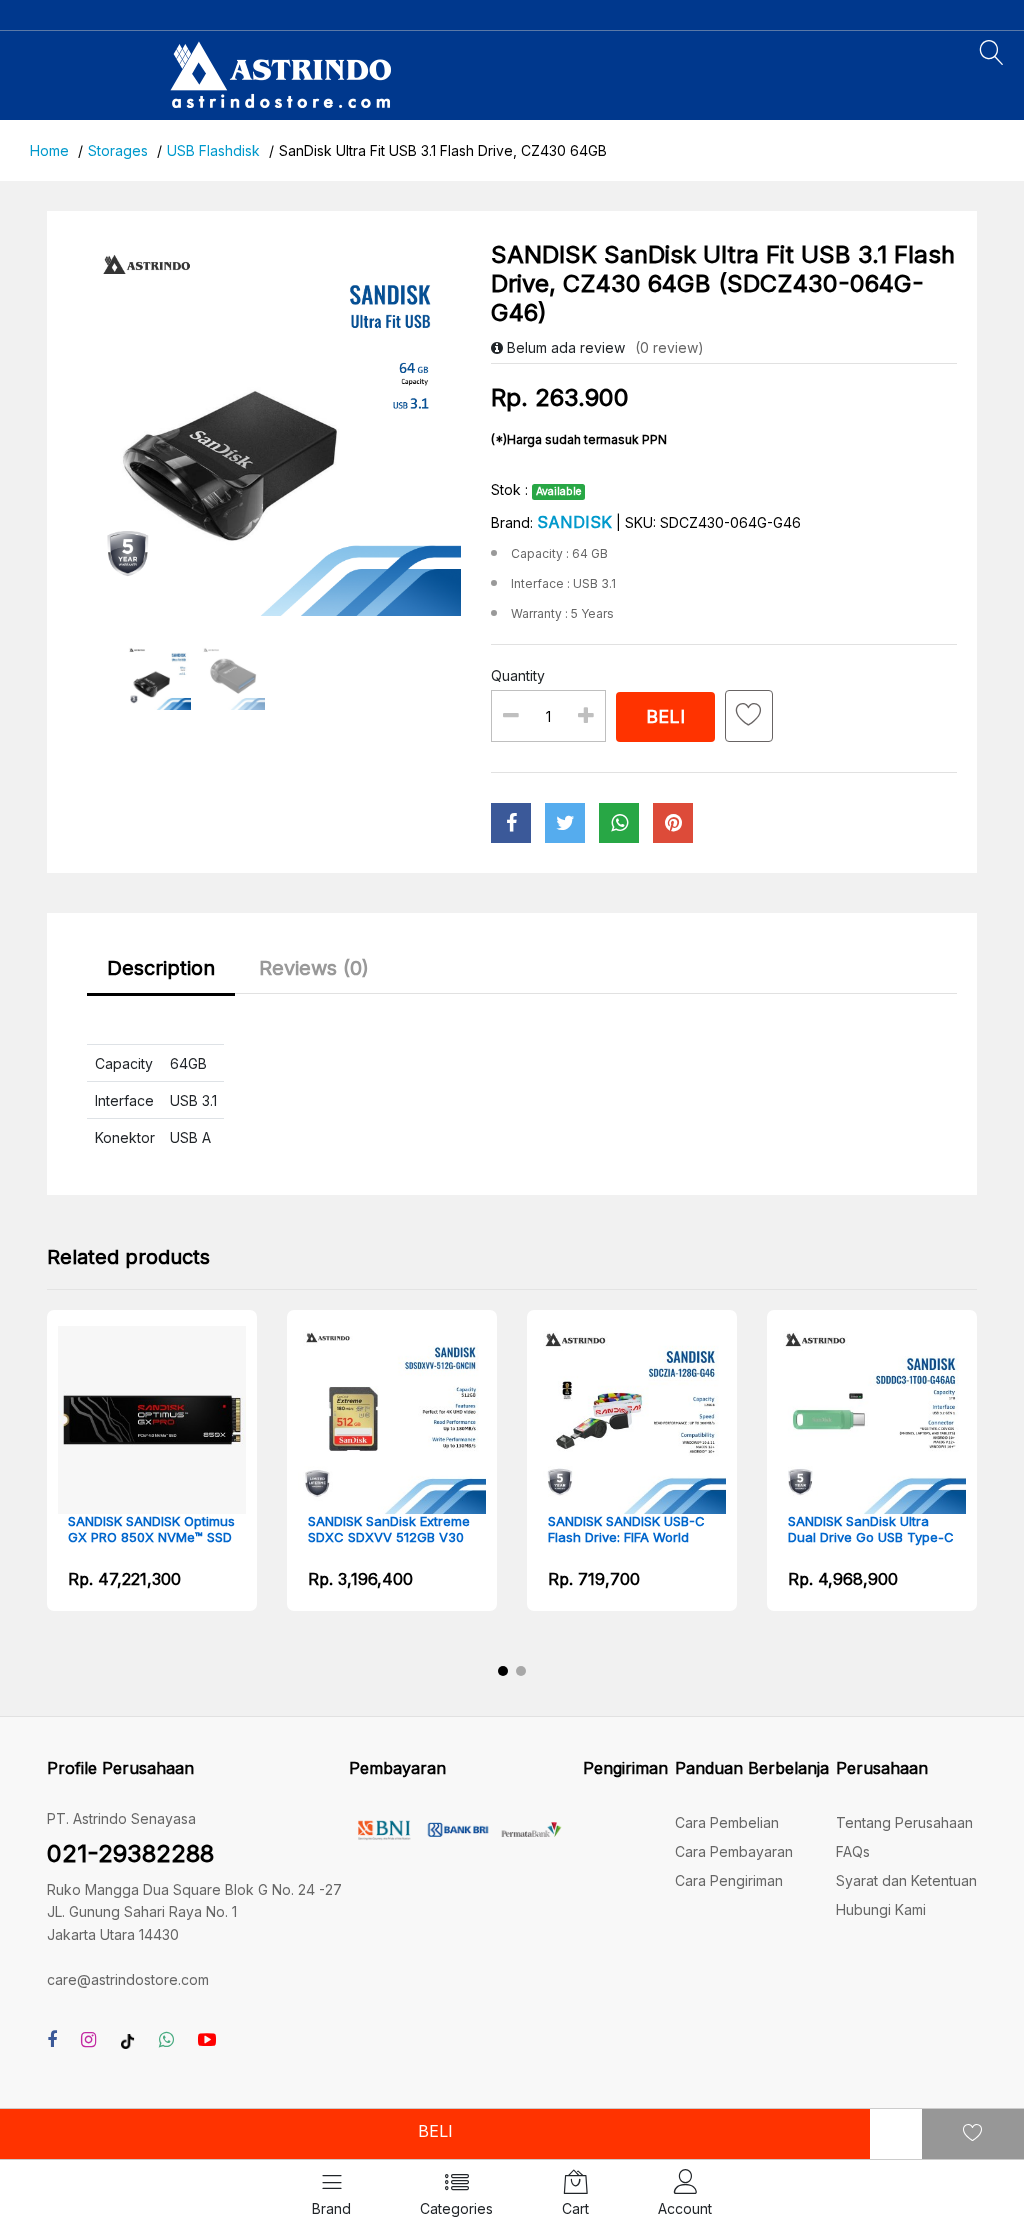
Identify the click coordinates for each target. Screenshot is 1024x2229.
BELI (435, 2131)
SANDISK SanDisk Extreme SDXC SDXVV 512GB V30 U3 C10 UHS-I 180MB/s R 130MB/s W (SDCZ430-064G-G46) (389, 1529)
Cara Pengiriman (729, 1880)
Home (49, 150)
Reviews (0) (314, 968)
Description (161, 968)
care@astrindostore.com (128, 1979)
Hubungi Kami (881, 1909)
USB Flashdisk (213, 150)
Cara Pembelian (727, 1822)
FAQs (853, 1851)
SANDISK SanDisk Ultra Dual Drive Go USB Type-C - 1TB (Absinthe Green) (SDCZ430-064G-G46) (871, 1529)
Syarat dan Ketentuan (906, 1880)
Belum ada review (564, 347)
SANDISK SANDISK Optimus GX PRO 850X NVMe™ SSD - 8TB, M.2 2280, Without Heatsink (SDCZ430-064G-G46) (151, 1529)
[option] (274, 428)
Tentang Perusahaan (904, 1822)
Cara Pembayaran (734, 1851)
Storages (118, 150)
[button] (503, 1671)
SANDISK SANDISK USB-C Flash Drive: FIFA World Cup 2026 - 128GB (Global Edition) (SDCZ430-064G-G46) (630, 1529)
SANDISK (574, 522)
